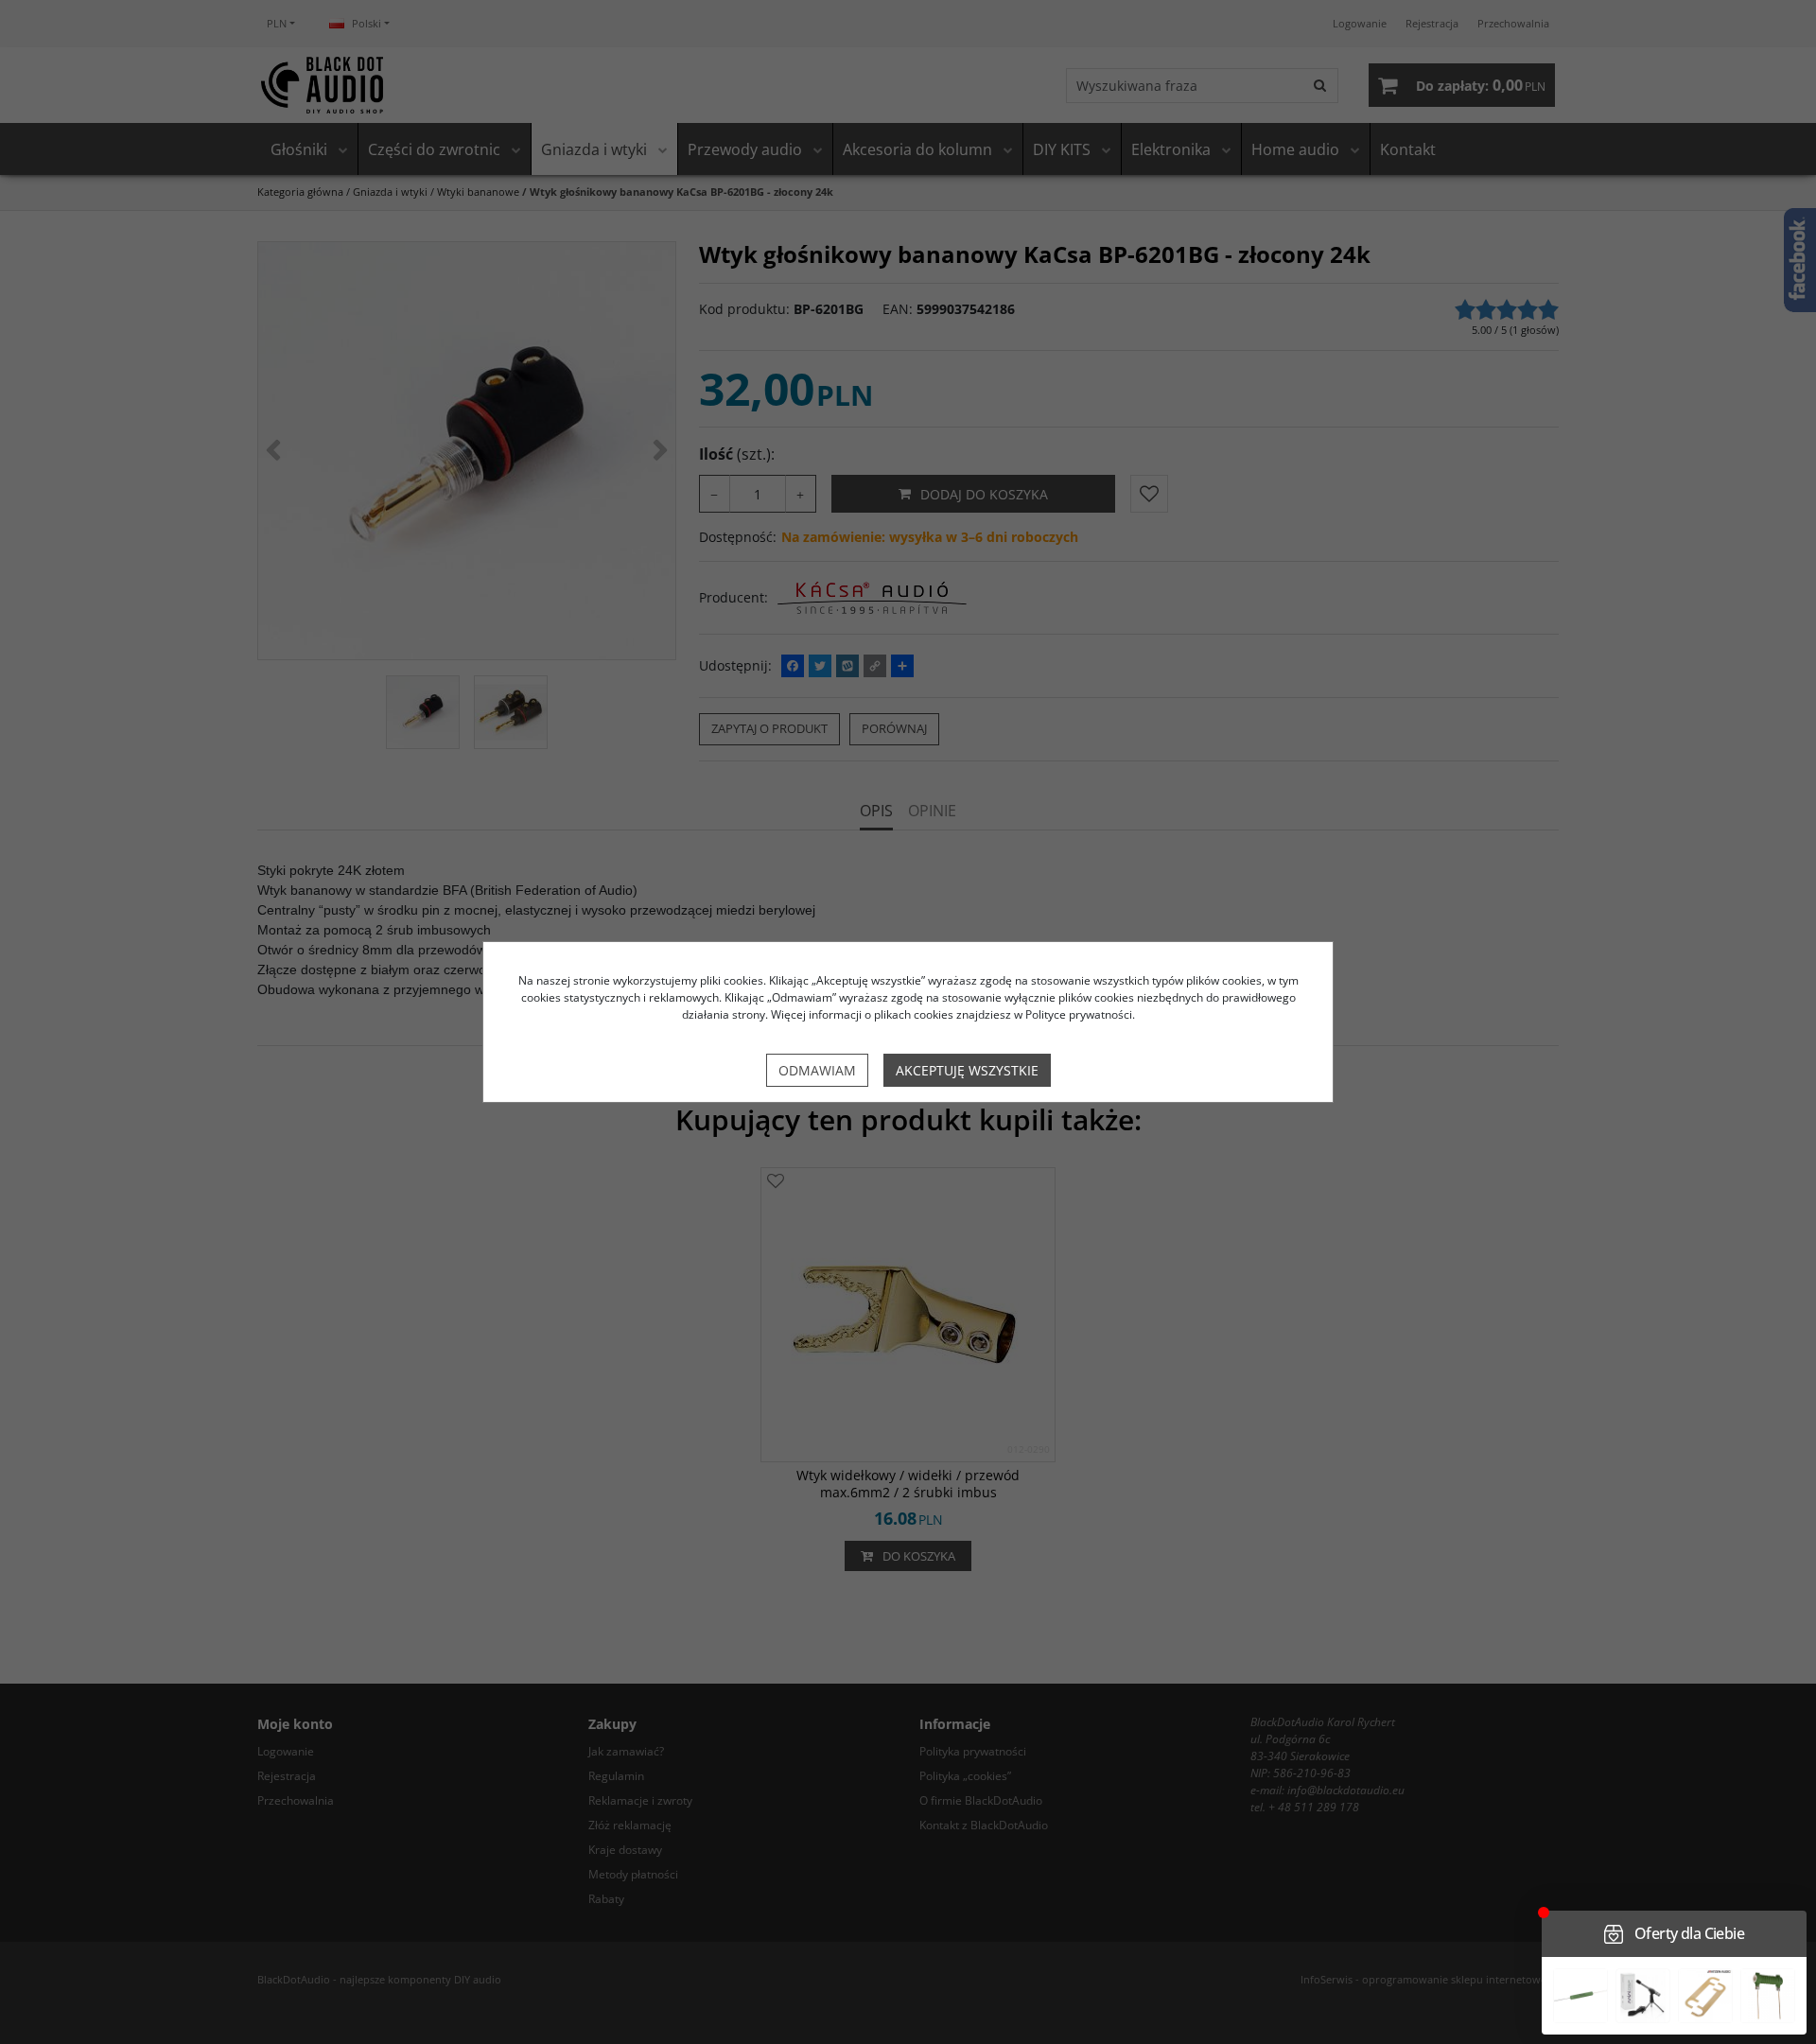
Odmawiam (817, 1070)
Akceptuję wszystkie (967, 1070)
